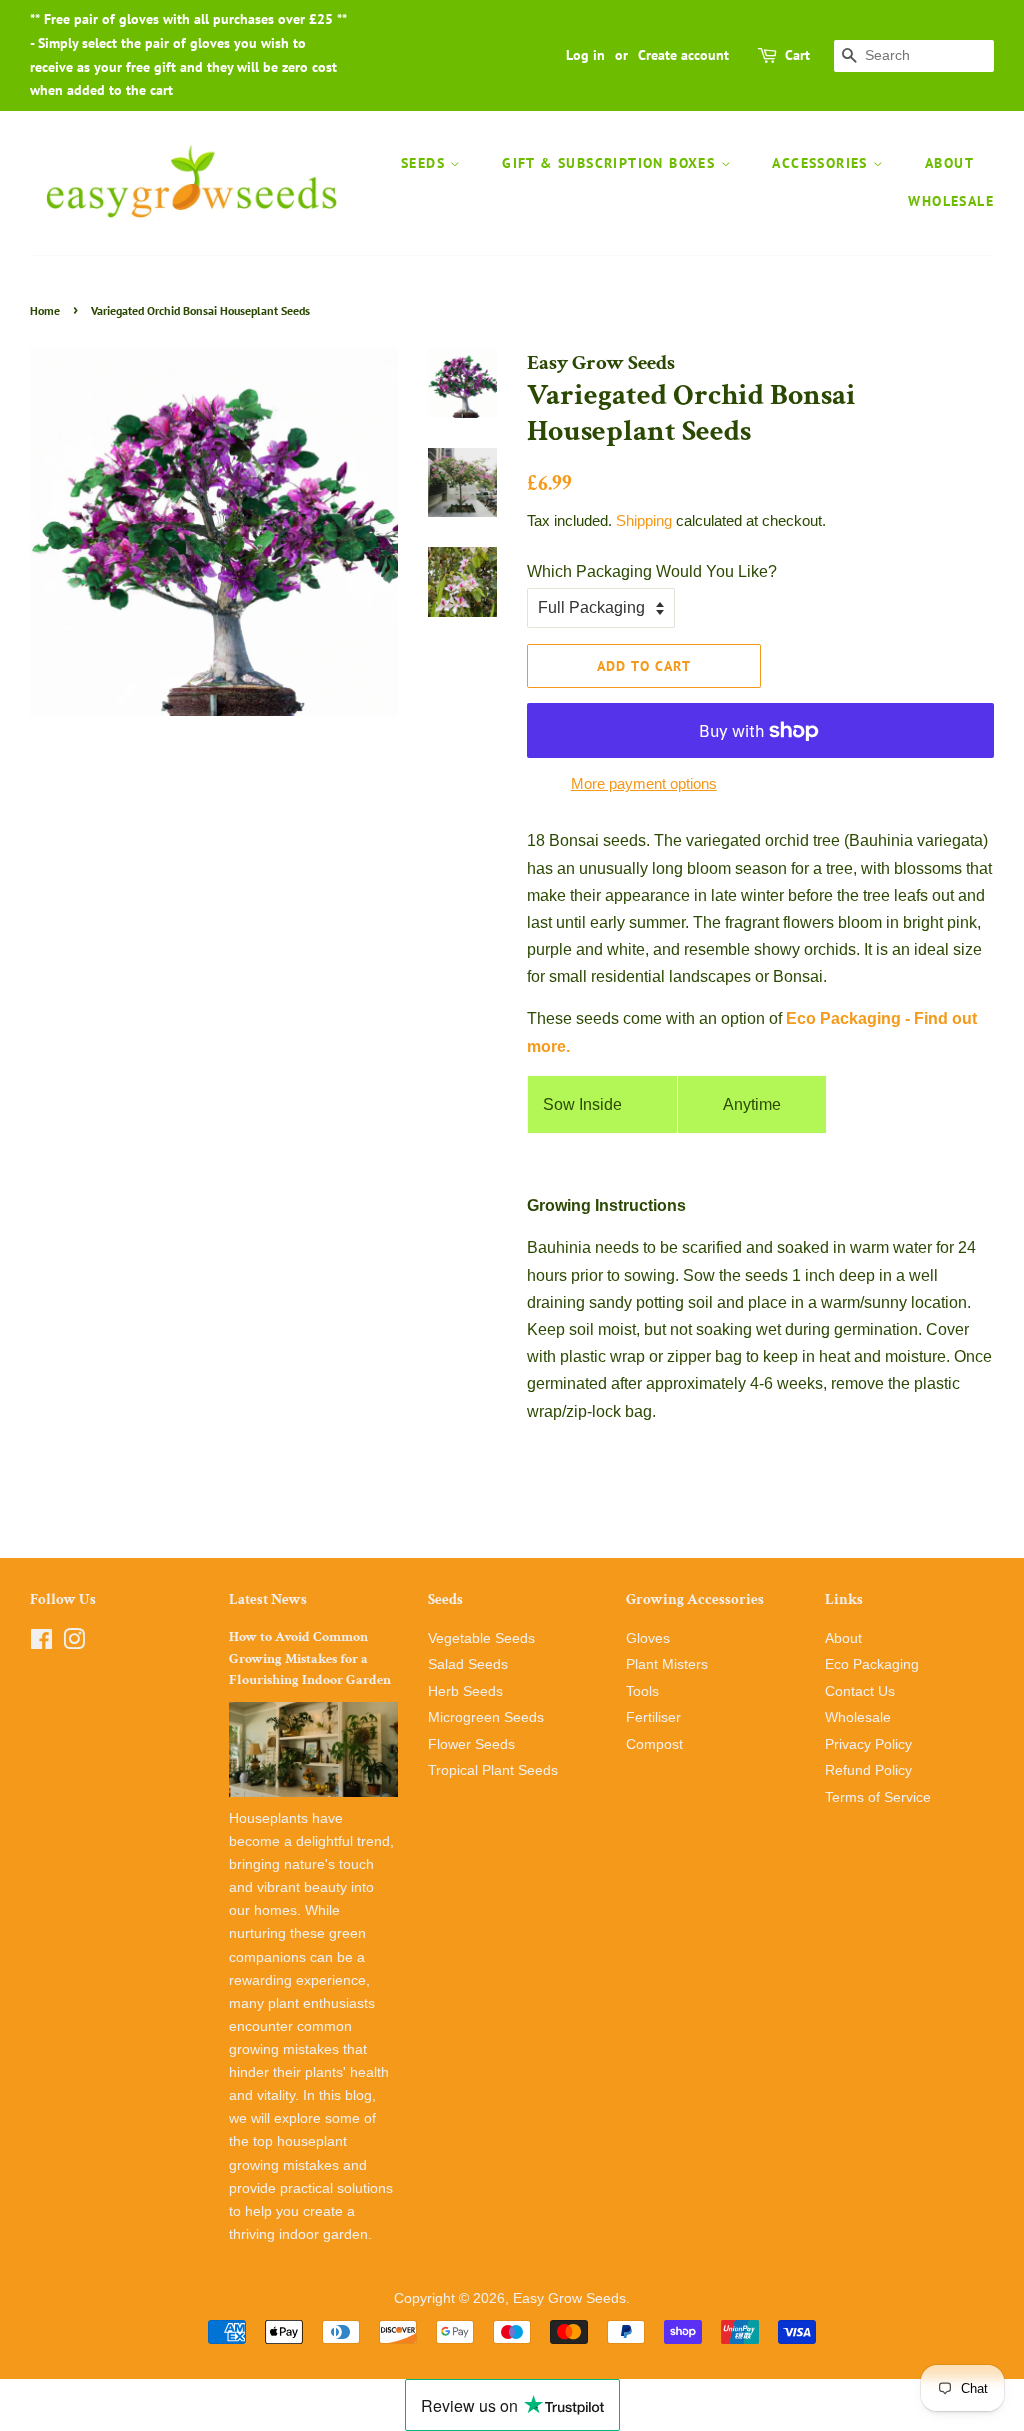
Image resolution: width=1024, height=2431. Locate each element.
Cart (797, 55)
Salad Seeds (468, 1664)
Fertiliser (653, 1717)
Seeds (425, 163)
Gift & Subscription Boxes (611, 163)
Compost (654, 1744)
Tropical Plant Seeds (493, 1770)
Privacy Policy (868, 1744)
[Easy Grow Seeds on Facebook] (41, 1643)
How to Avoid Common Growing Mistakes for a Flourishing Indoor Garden (310, 1659)
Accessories (822, 163)
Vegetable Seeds (481, 1638)
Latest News (268, 1599)
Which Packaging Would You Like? (652, 571)
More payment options (644, 783)
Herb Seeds (465, 1691)
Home (45, 310)
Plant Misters (667, 1664)
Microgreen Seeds (486, 1717)
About (949, 163)
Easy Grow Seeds (569, 2298)
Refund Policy (868, 1770)
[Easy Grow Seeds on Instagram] (74, 1643)
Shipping (644, 520)
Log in (585, 55)
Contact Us (860, 1691)
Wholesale (951, 201)
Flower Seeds (471, 1744)
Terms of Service (878, 1797)
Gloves (648, 1638)
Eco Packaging (872, 1664)
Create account (683, 55)
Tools (642, 1691)
